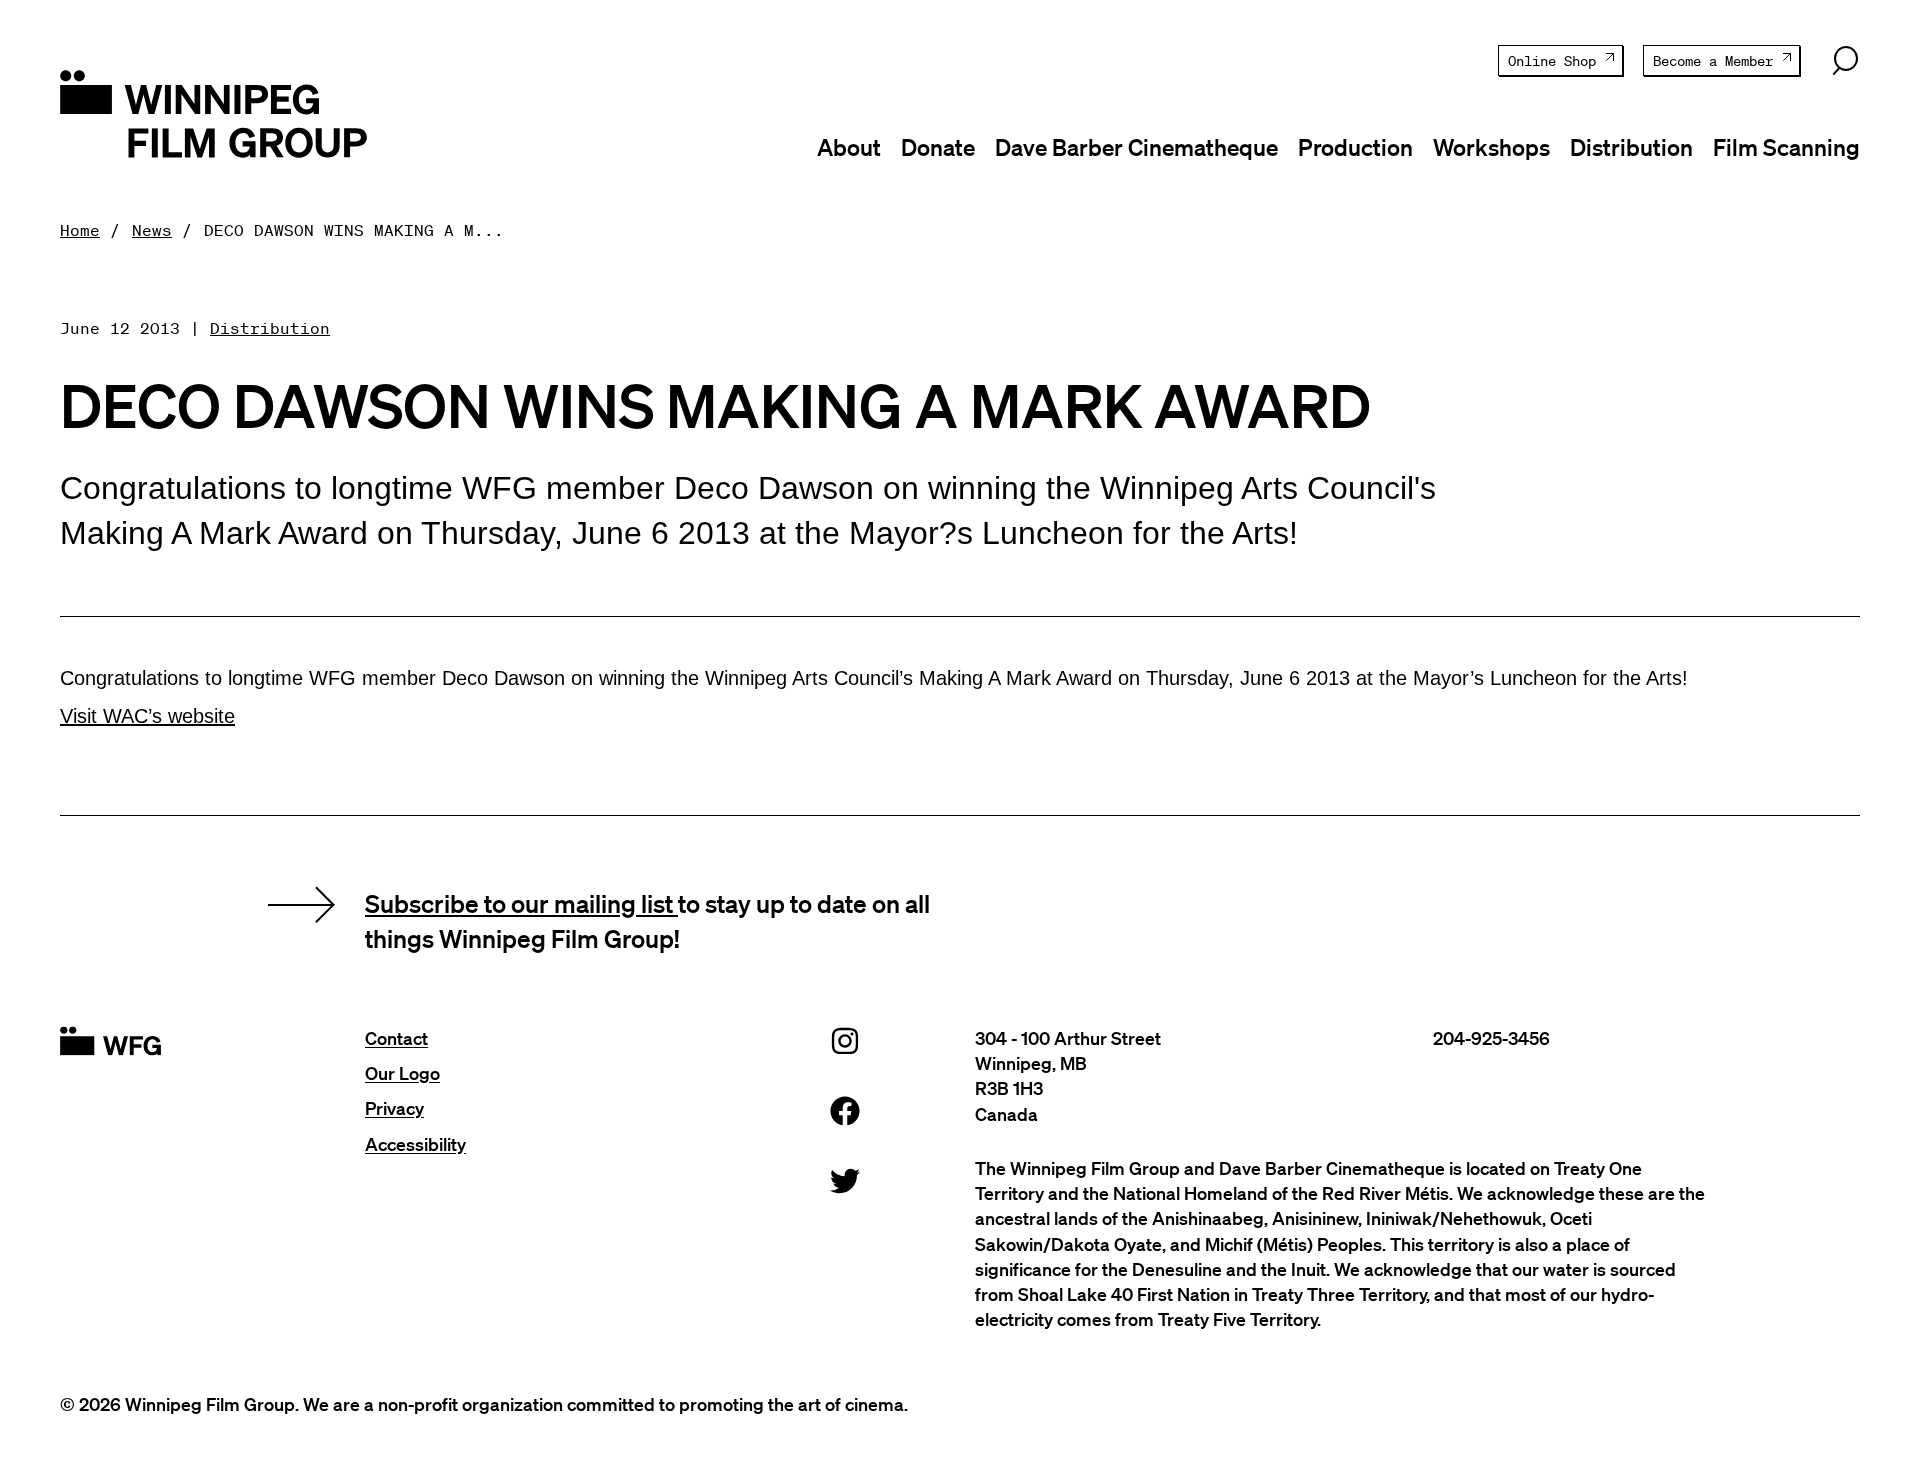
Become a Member (1713, 61)
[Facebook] (845, 1110)
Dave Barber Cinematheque (1136, 147)
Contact (396, 1038)
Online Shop (1552, 61)
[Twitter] (845, 1180)
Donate (938, 147)
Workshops (1491, 147)
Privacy (394, 1108)
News (152, 230)
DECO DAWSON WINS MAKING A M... (354, 230)
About (849, 147)
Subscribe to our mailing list (521, 903)
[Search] (1845, 61)
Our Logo (402, 1073)
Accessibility (415, 1144)
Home (80, 230)
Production (1355, 147)
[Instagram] (845, 1040)
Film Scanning (1786, 147)
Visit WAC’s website (147, 716)
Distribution (1631, 147)
